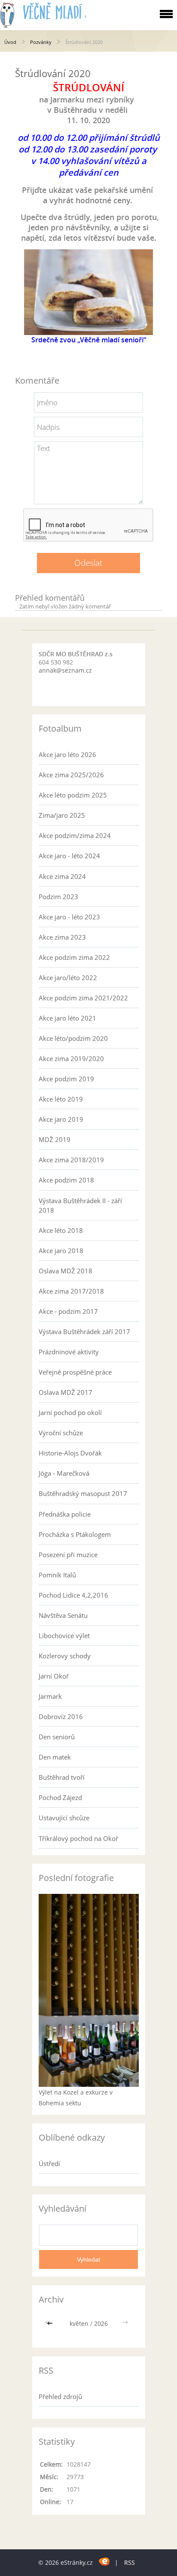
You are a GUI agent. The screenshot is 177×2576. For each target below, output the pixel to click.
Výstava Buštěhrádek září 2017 (84, 1331)
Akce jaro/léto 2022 (68, 978)
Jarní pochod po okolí (70, 1412)
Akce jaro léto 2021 (67, 1018)
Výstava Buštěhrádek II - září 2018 (80, 1205)
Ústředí (49, 2163)
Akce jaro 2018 (61, 1251)
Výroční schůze (61, 1433)
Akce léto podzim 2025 (73, 795)
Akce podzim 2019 (66, 1079)
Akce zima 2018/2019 (71, 1160)
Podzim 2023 (58, 897)
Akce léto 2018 (61, 1230)
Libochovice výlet (64, 1636)
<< (51, 2323)
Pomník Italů (57, 1575)
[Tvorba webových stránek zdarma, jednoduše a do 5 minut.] (105, 2561)
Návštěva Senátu (63, 1615)
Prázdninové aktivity (69, 1352)
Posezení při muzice (68, 1555)
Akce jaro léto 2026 (67, 754)
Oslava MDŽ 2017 (66, 1392)
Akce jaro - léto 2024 (69, 856)
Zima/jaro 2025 (62, 815)
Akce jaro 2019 (61, 1119)
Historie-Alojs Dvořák (70, 1453)
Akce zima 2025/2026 (71, 775)
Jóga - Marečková (64, 1473)
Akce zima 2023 (62, 937)
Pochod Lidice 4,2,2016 (73, 1595)
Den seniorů (57, 1737)
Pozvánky (41, 42)
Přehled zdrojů (60, 2396)
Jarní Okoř (54, 1676)
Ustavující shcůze (64, 1818)
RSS (130, 2562)
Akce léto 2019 (61, 1099)
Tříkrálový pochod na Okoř (78, 1838)
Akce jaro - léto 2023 (69, 917)
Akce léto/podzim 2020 (73, 1038)
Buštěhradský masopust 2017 (83, 1493)
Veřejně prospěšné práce (75, 1372)
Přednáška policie (65, 1514)
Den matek (55, 1757)
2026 (101, 2323)
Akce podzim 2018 (66, 1180)
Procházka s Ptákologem (75, 1534)
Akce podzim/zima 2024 (75, 835)
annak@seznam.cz (65, 670)
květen (79, 2323)
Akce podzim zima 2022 (74, 957)
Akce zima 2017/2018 (71, 1291)
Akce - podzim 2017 (68, 1311)
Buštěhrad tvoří (62, 1777)
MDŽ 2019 (55, 1139)
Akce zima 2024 (62, 876)
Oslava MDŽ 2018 (66, 1271)
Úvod (10, 42)
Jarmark (50, 1696)
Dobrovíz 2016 (61, 1716)
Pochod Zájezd (60, 1797)
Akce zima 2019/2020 (71, 1058)
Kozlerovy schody (65, 1656)
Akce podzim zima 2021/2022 (83, 998)
